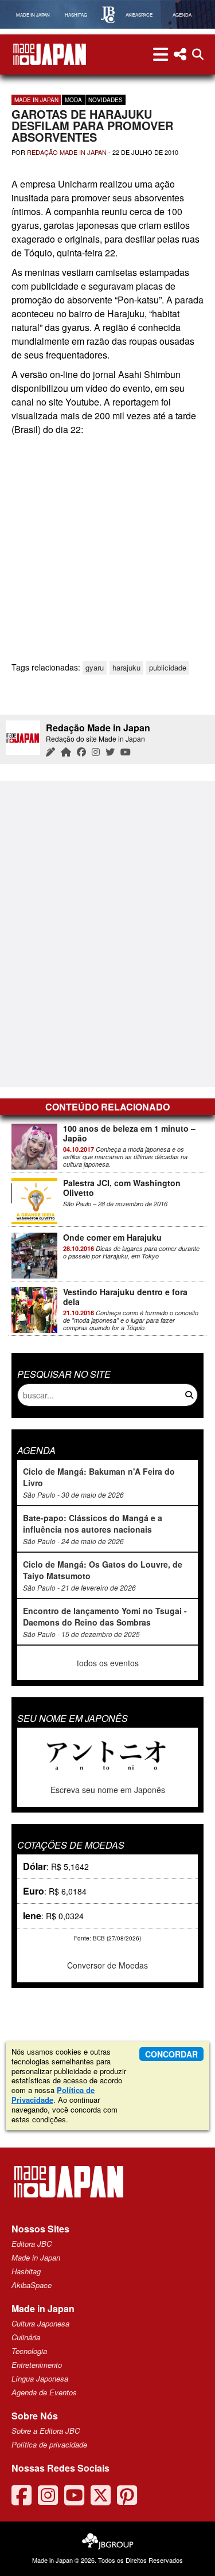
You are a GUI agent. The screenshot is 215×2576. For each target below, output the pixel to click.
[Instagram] (96, 752)
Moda (73, 100)
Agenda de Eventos (44, 2392)
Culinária (26, 2337)
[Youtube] (126, 752)
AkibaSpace (32, 2285)
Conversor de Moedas (107, 1965)
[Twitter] (110, 752)
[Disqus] (107, 933)
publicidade (168, 667)
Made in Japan (36, 100)
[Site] (66, 752)
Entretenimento (37, 2365)
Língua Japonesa (40, 2378)
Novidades (105, 100)
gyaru (95, 667)
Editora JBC (32, 2244)
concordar (171, 2054)
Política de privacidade (49, 2444)
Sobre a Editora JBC (46, 2431)
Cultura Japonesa (40, 2323)
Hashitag (26, 2271)
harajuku (126, 667)
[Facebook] (81, 752)
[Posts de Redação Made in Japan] (50, 752)
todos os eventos (108, 1663)
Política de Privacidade (53, 2095)
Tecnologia (29, 2351)
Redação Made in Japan (67, 152)
